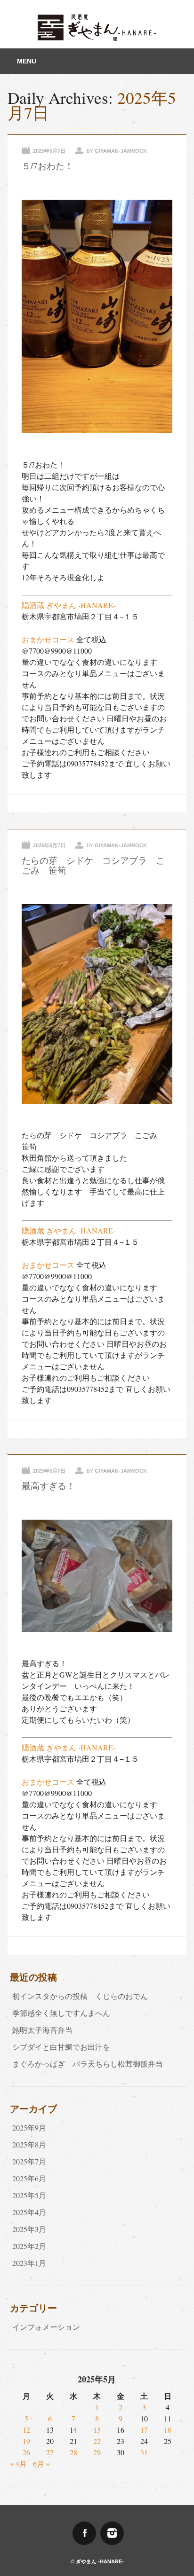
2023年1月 (29, 2263)
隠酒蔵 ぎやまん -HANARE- (69, 605)
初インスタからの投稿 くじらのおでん (84, 1996)
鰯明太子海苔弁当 (42, 2030)
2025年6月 (29, 2178)
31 (144, 2452)
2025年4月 (29, 2212)
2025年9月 (29, 2127)
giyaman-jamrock (121, 151)
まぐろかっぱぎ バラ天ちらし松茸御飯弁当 (88, 2064)
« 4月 (18, 2463)
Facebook (84, 2533)
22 (97, 2441)
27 (50, 2452)
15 (97, 2430)
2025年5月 (29, 2195)
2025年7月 (29, 2161)
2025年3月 (29, 2229)
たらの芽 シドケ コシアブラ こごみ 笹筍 (93, 865)
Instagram (112, 2533)
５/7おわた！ (48, 166)
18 (168, 2430)
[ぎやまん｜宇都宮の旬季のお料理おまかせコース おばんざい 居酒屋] (97, 38)
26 (26, 2452)
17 (144, 2430)
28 (73, 2452)
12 (26, 2430)
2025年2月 (29, 2246)
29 (97, 2452)
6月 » (41, 2463)
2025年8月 (29, 2144)
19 (26, 2441)
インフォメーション (46, 2327)
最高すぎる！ (48, 1486)
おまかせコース (48, 639)
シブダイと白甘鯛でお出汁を (61, 2047)
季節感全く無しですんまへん (61, 2013)
